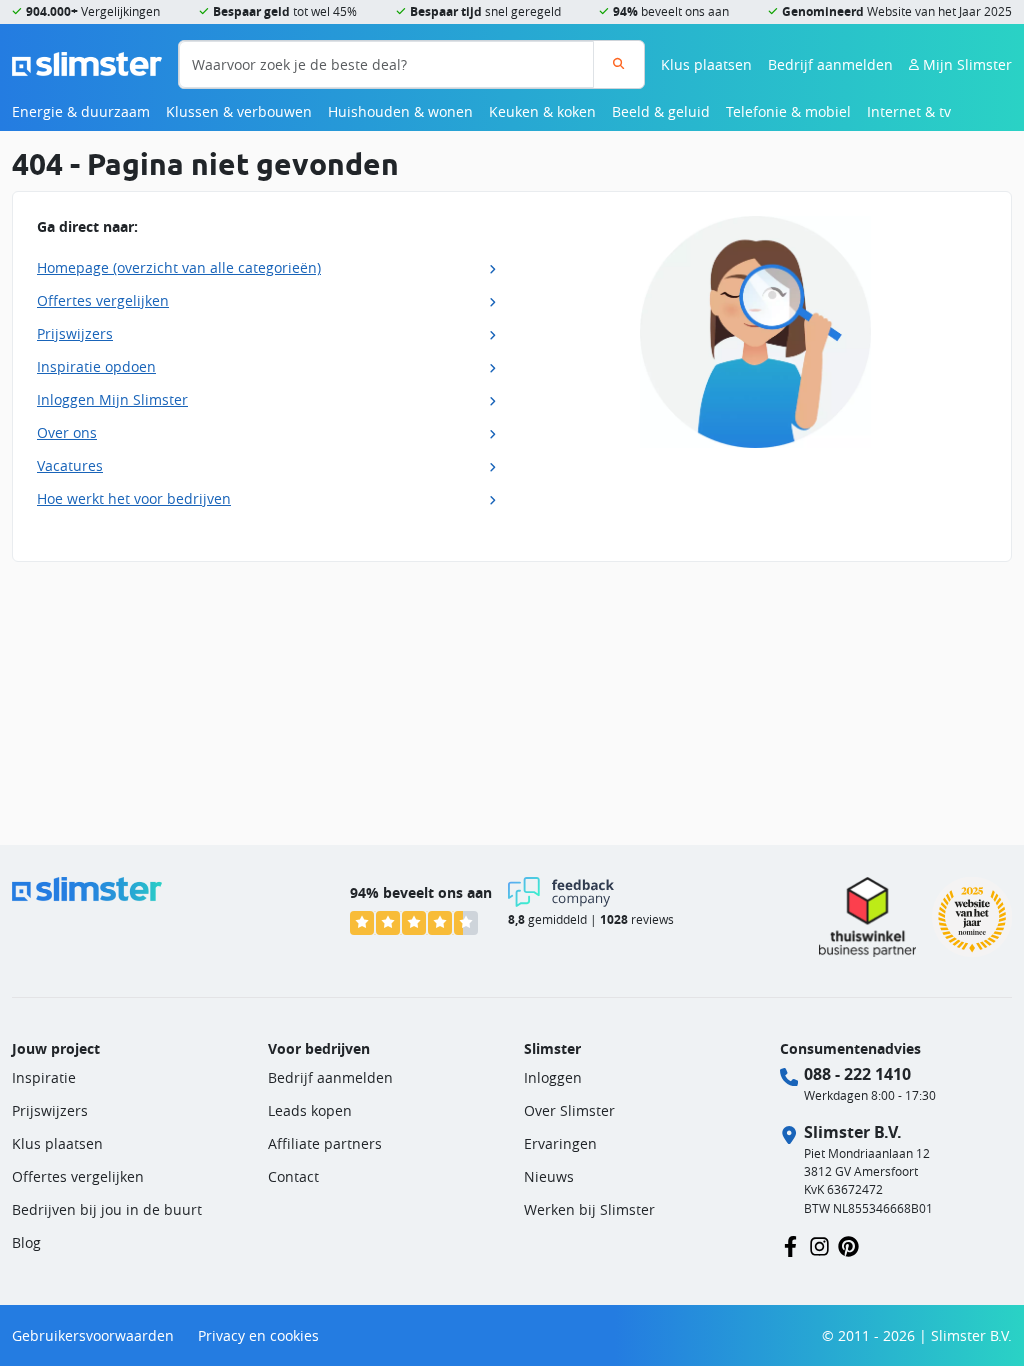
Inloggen (553, 1077)
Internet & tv (909, 111)
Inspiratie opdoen (96, 366)
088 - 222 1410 (857, 1074)
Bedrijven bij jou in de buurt (107, 1209)
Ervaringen (560, 1143)
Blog (26, 1242)
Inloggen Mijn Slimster (112, 399)
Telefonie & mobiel (788, 111)
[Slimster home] (87, 62)
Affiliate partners (325, 1143)
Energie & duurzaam (81, 111)
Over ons (67, 432)
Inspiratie (44, 1077)
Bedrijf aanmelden (830, 64)
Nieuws (549, 1176)
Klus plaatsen (706, 64)
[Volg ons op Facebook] (790, 1244)
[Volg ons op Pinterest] (848, 1244)
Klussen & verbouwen (239, 111)
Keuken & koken (542, 111)
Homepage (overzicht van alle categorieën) (179, 267)
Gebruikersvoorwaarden (93, 1335)
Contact (293, 1176)
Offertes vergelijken (103, 300)
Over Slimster (569, 1110)
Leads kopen (310, 1110)
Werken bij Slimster (589, 1209)
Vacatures (70, 465)
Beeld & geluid (661, 111)
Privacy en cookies (258, 1335)
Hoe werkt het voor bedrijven (134, 498)
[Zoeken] (618, 64)
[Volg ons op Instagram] (819, 1244)
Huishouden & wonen (400, 111)
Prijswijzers (75, 333)
